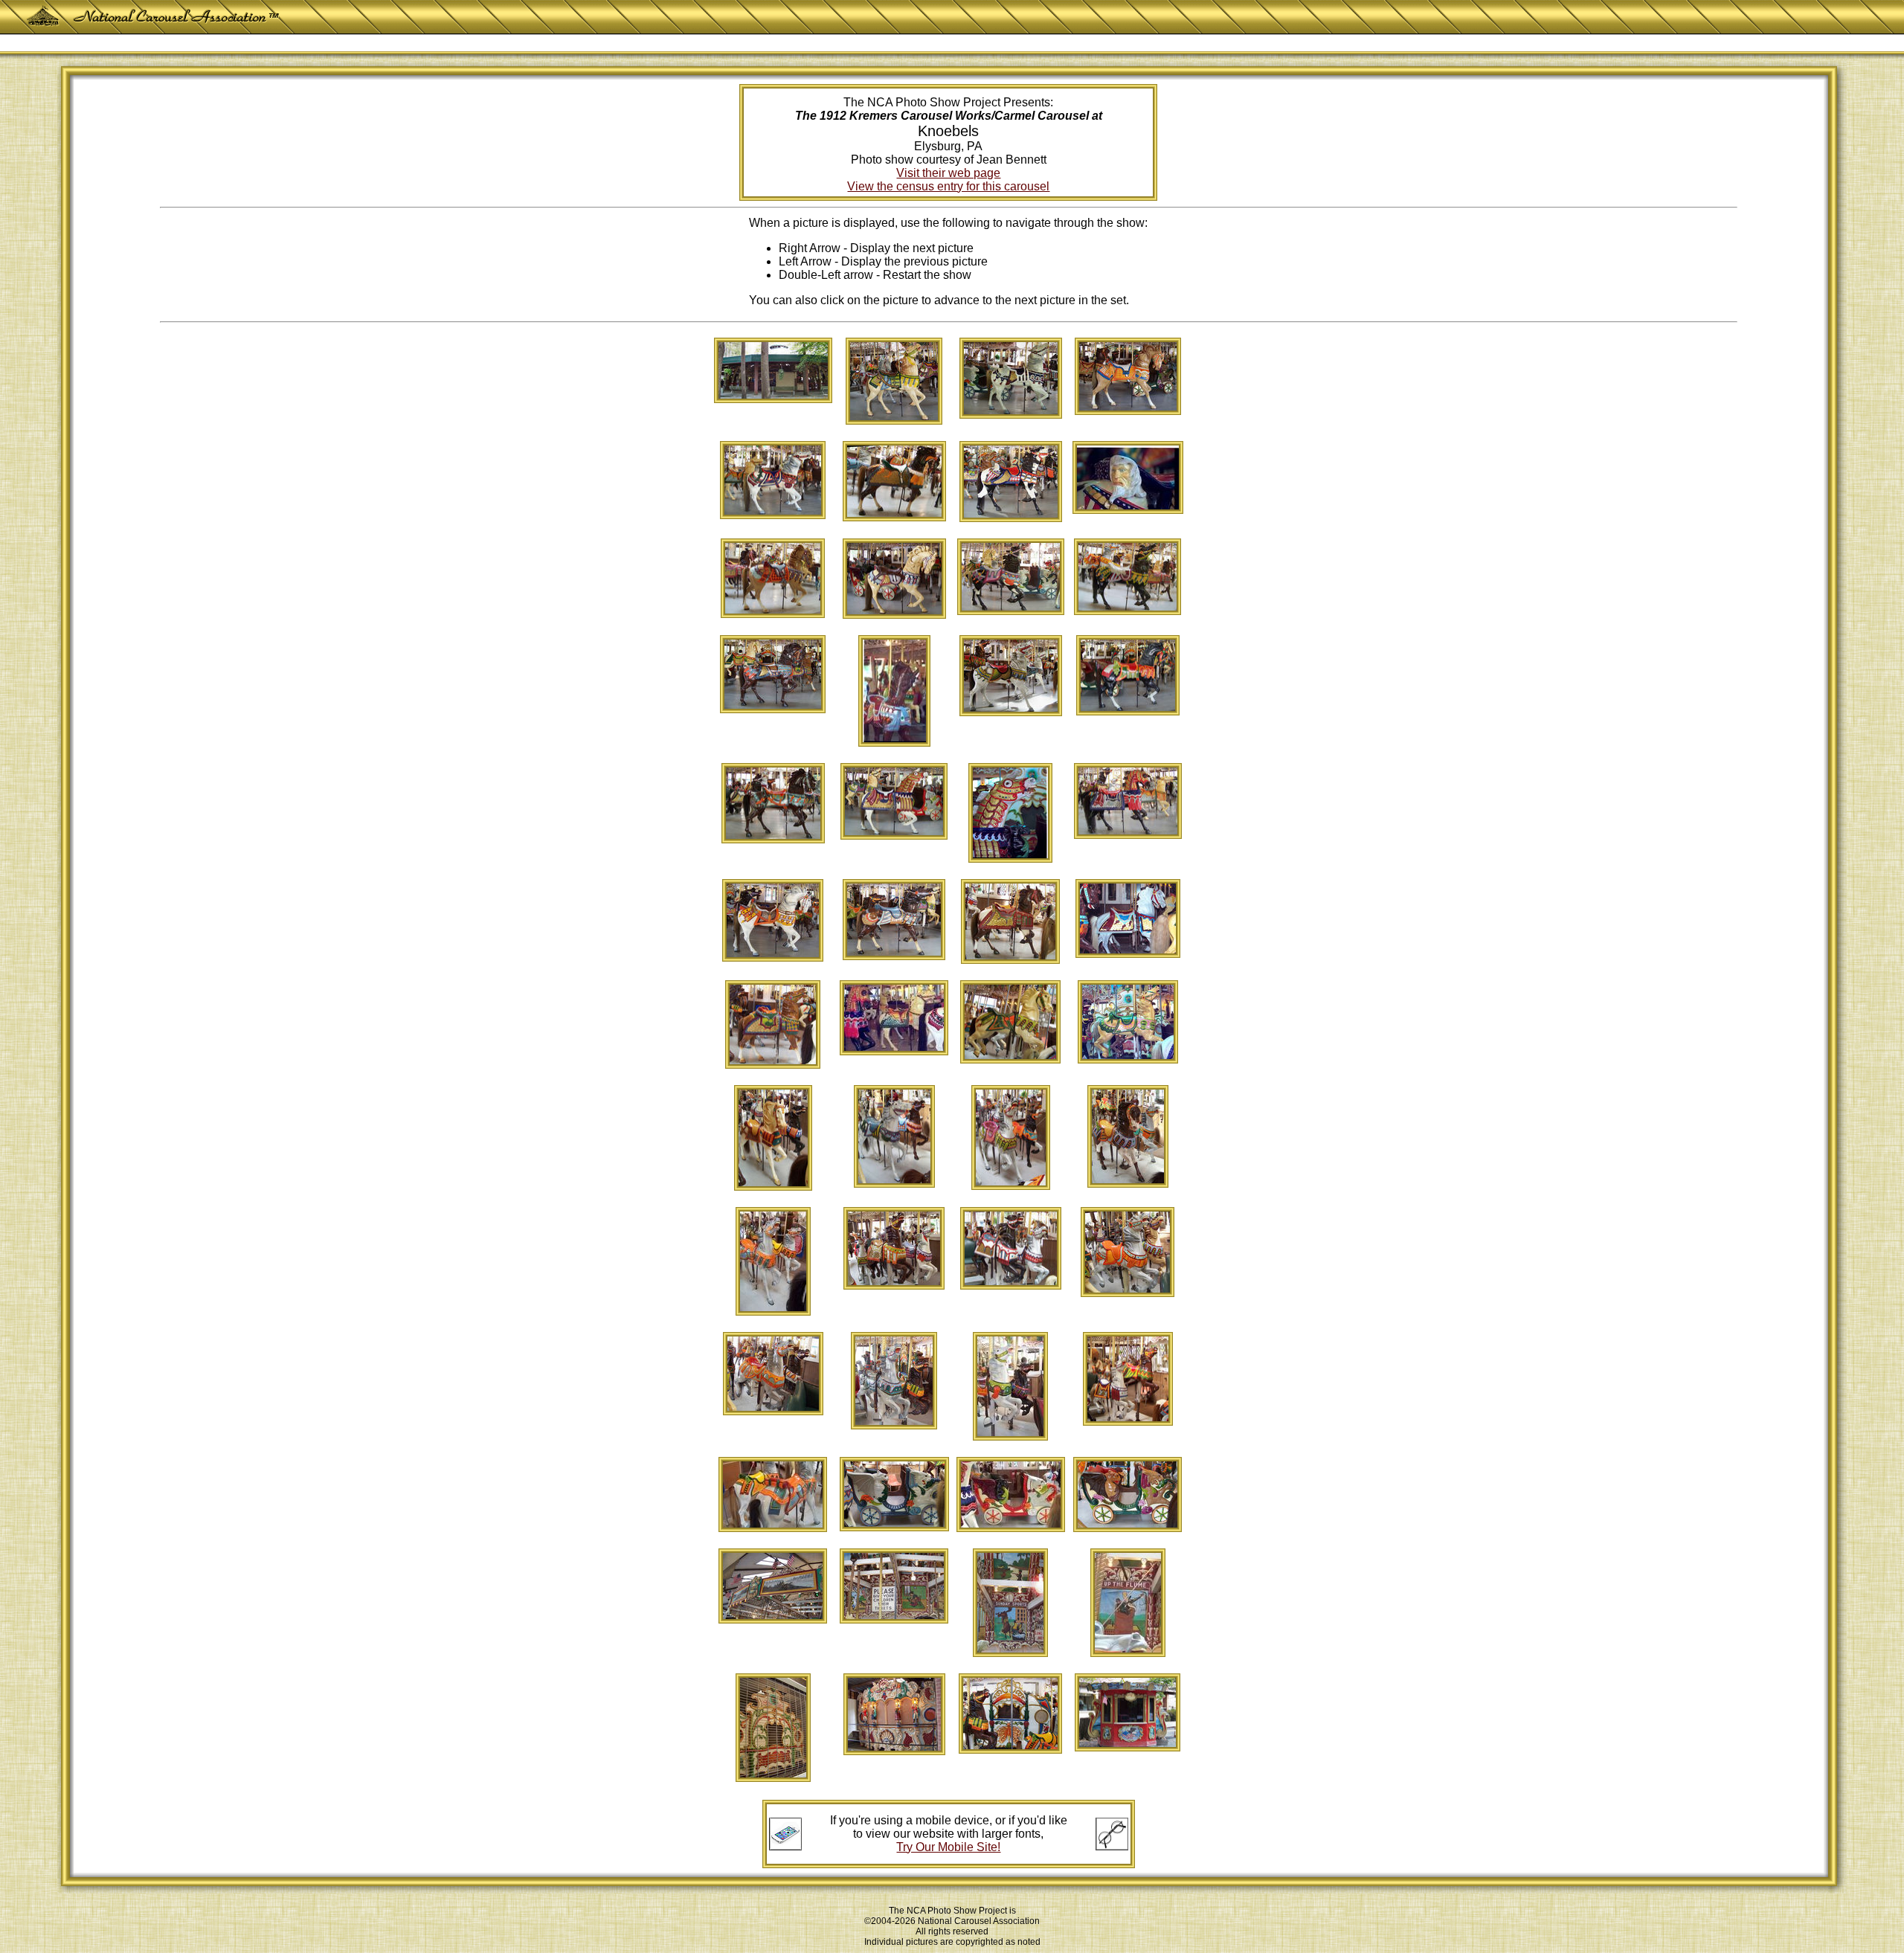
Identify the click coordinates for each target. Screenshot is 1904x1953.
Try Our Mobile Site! (948, 1847)
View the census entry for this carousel (948, 186)
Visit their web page (948, 173)
